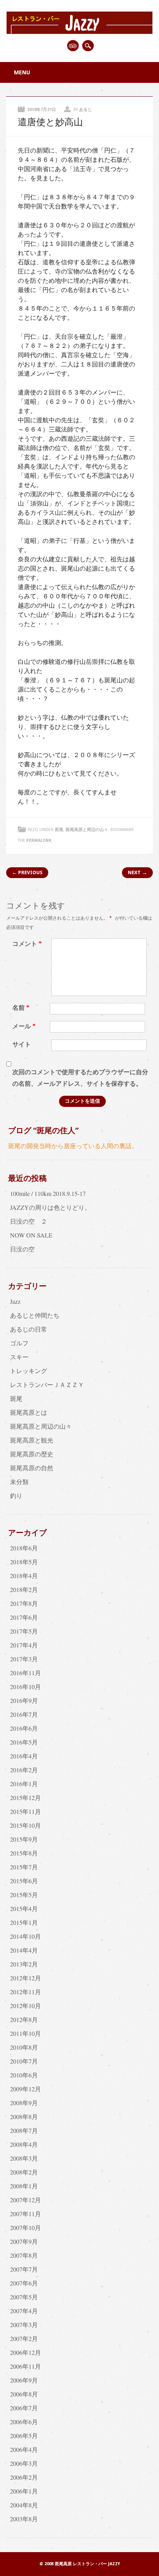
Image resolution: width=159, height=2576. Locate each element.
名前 (21, 1008)
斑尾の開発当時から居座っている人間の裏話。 (73, 1146)
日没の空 (22, 1249)
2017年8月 (24, 1603)
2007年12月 (25, 2200)
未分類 (19, 1482)
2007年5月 (24, 2297)
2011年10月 (25, 2033)
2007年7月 (24, 2269)
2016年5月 (24, 1742)
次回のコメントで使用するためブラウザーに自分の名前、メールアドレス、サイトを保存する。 (80, 1078)
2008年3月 (24, 2158)
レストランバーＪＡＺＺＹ (47, 1385)
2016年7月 (24, 1714)
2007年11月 (25, 2214)
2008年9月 (24, 2103)
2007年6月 (24, 2283)
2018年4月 (24, 1576)
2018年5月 (24, 1562)
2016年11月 (25, 1673)
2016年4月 (24, 1756)
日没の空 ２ (29, 1221)
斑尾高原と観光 (32, 1440)
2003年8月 (24, 2519)
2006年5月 (24, 2436)
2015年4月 (24, 1908)
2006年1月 (24, 2491)
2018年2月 (24, 1589)
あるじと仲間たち (35, 1315)
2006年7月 (24, 2408)
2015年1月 (24, 1922)
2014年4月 (24, 1950)
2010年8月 (24, 2047)
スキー (19, 1357)
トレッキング (29, 1371)
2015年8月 (24, 1853)
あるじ (85, 110)
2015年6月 (24, 1881)
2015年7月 (24, 1867)
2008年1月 (24, 2186)
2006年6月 (24, 2422)
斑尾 (59, 830)
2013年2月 (24, 1964)
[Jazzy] (80, 31)
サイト (22, 1044)
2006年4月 (24, 2449)
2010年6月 (24, 2075)
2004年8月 (24, 2505)
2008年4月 (24, 2144)
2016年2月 (24, 1770)
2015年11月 (25, 1811)
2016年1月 (24, 1784)
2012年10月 (25, 2006)
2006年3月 (24, 2463)
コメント (27, 944)
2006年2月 (24, 2477)
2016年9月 (24, 1700)
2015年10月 (25, 1825)
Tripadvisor (73, 46)
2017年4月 (24, 1645)
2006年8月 (24, 2394)
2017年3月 (24, 1659)
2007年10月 (25, 2228)
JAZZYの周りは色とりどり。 (50, 1207)
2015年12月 (25, 1798)
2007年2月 (24, 2338)
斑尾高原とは (29, 1412)
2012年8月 (24, 2019)
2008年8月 (24, 2117)
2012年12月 (25, 1978)
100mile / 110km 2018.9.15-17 (48, 1193)
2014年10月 (25, 1936)
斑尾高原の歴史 (32, 1454)
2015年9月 (24, 1839)
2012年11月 (25, 1992)
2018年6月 (24, 1548)
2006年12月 (25, 2352)
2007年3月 (24, 2325)
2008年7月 (24, 2130)
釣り (16, 1495)
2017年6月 (24, 1617)
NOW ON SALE (31, 1235)
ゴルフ (19, 1343)
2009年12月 (25, 2089)
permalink (39, 840)
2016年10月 (25, 1687)
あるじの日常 (29, 1329)
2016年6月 (24, 1728)
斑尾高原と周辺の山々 (87, 830)
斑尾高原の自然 (32, 1468)
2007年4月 (24, 2311)
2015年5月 (24, 1895)
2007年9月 (24, 2241)
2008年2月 (24, 2172)
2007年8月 (24, 2255)
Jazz (15, 1301)
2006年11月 (25, 2366)
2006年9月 (24, 2380)
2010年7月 (24, 2061)
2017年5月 (24, 1631)
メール (24, 1026)
